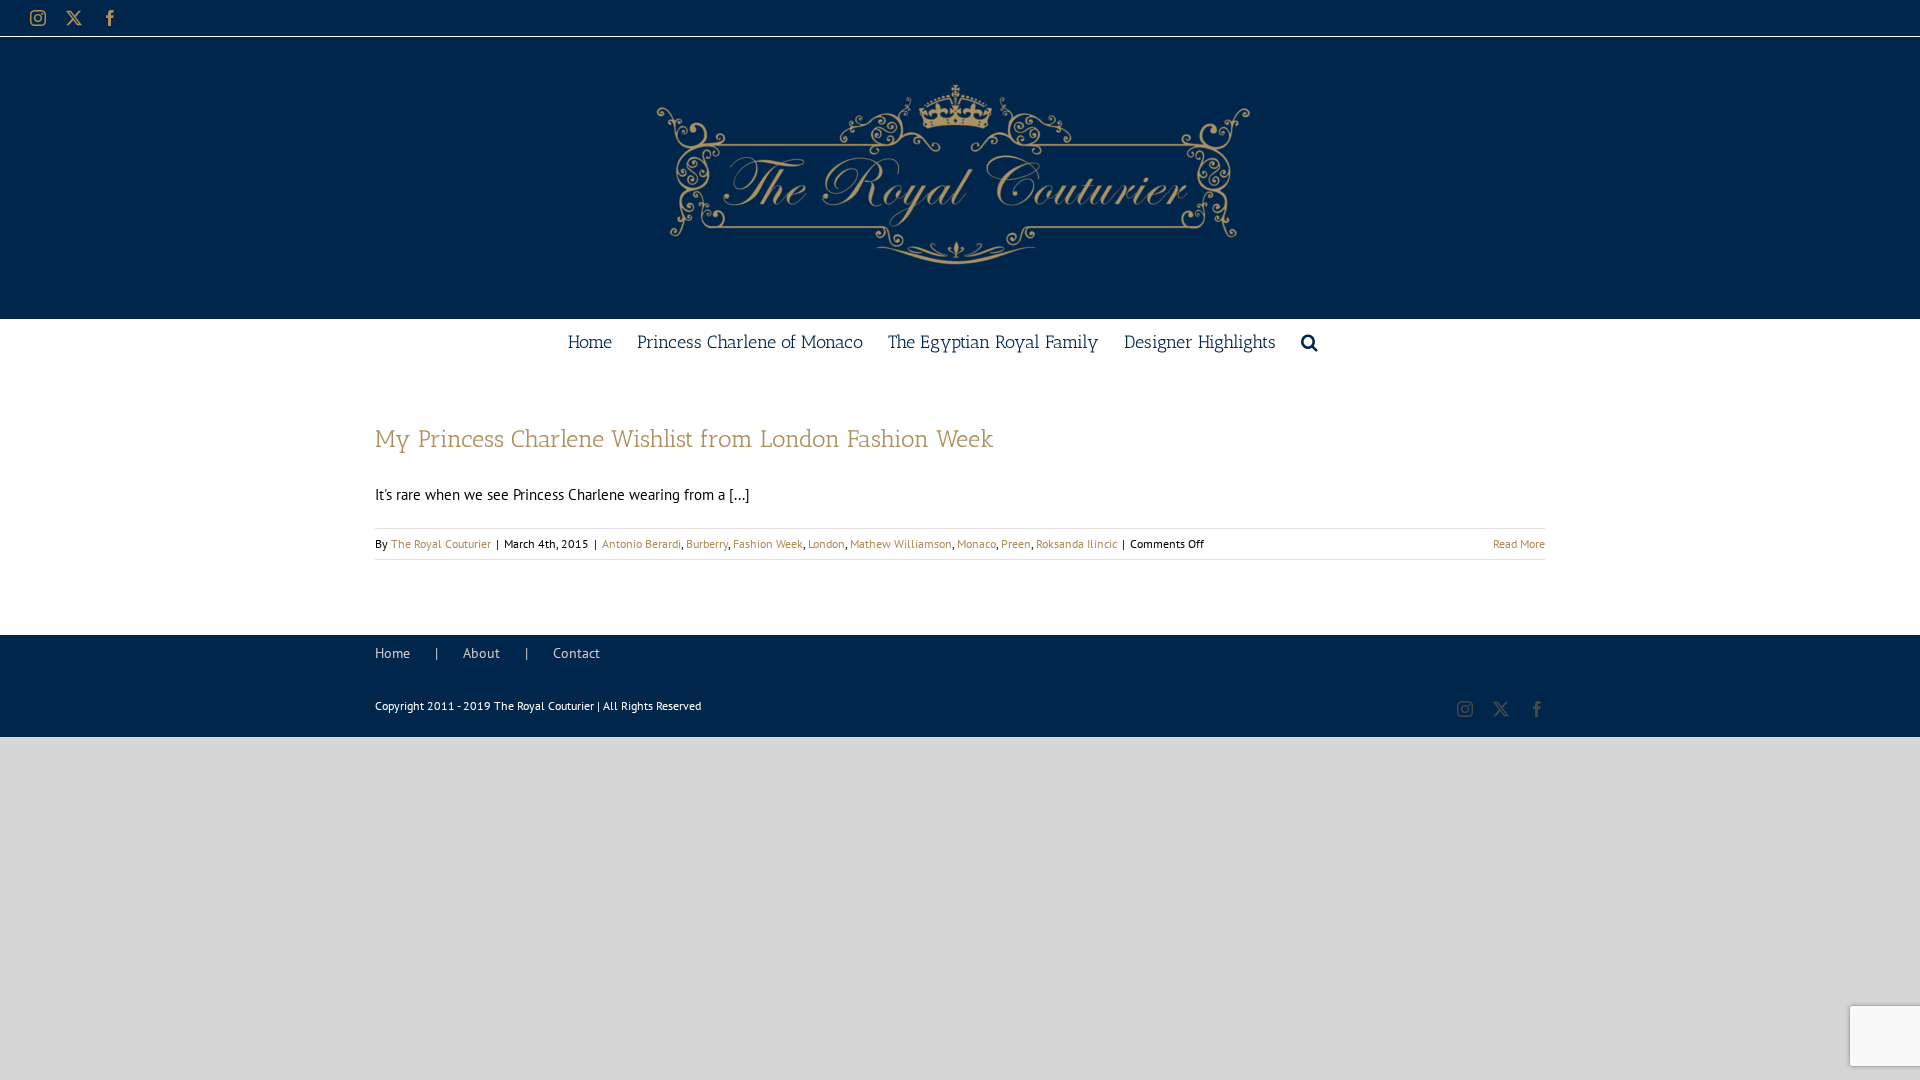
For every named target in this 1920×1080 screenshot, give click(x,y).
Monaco (976, 543)
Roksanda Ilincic (1076, 543)
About (481, 653)
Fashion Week (768, 543)
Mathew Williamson (901, 543)
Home (392, 653)
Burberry (707, 543)
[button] (1309, 340)
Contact (576, 653)
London (826, 543)
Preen (1016, 543)
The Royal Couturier (441, 543)
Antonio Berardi (641, 543)
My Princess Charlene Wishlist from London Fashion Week (684, 438)
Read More (1519, 543)
